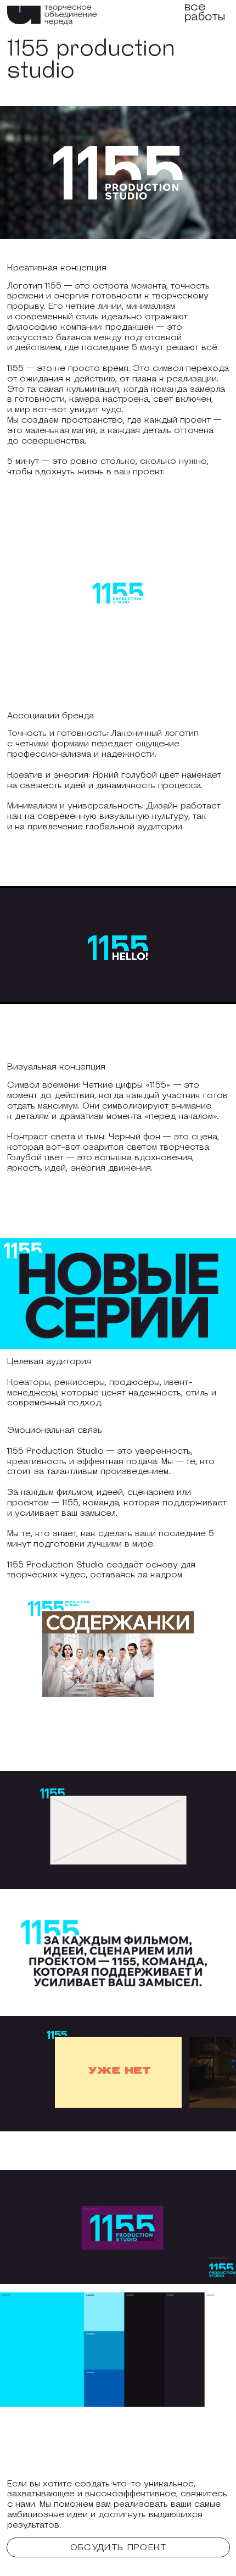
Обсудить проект (119, 2547)
